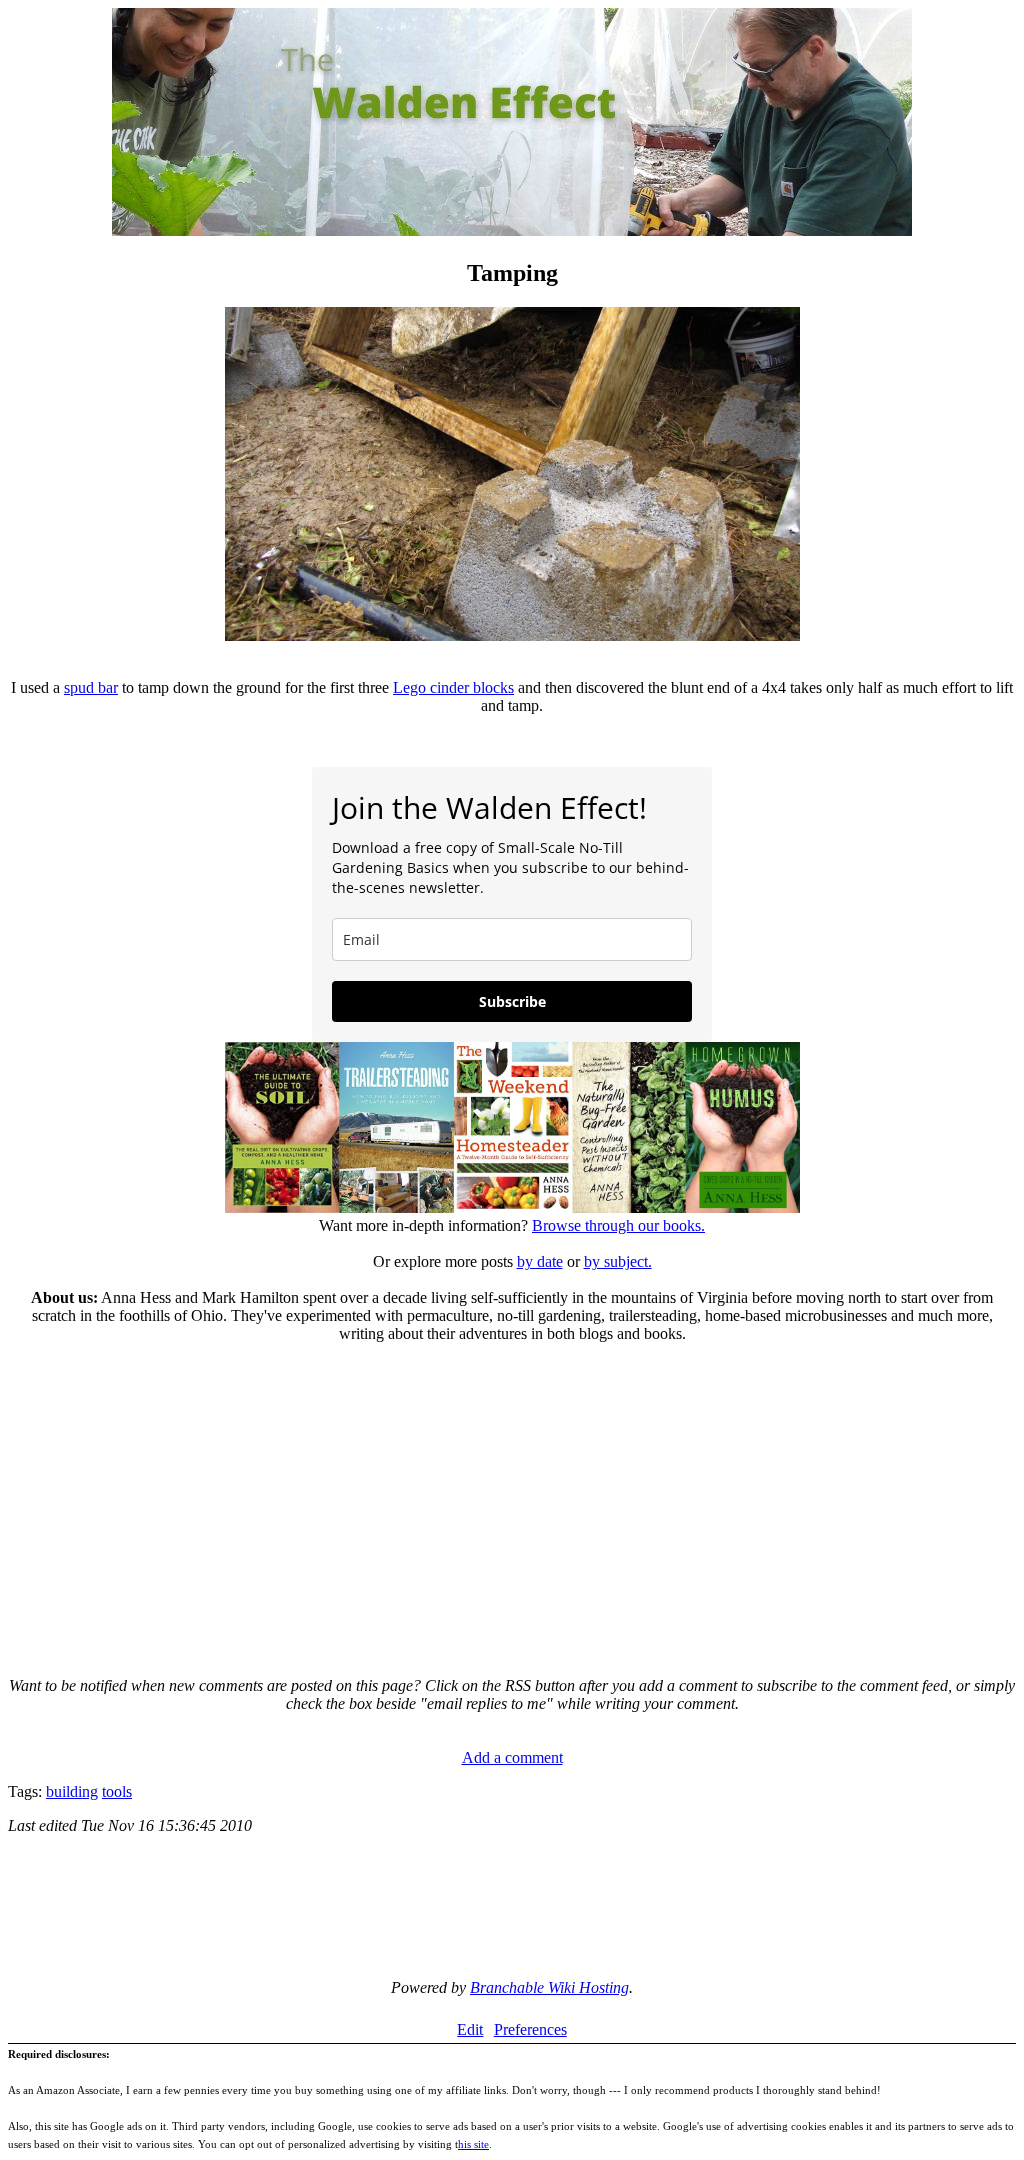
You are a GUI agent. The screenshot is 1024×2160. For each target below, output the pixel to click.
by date (540, 1261)
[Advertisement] (512, 1501)
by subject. (618, 1261)
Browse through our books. (618, 1225)
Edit (470, 2029)
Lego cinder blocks (453, 687)
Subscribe (512, 1001)
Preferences (530, 2029)
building (72, 1791)
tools (117, 1791)
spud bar (91, 687)
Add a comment (512, 1757)
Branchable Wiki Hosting (549, 1987)
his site (473, 2144)
